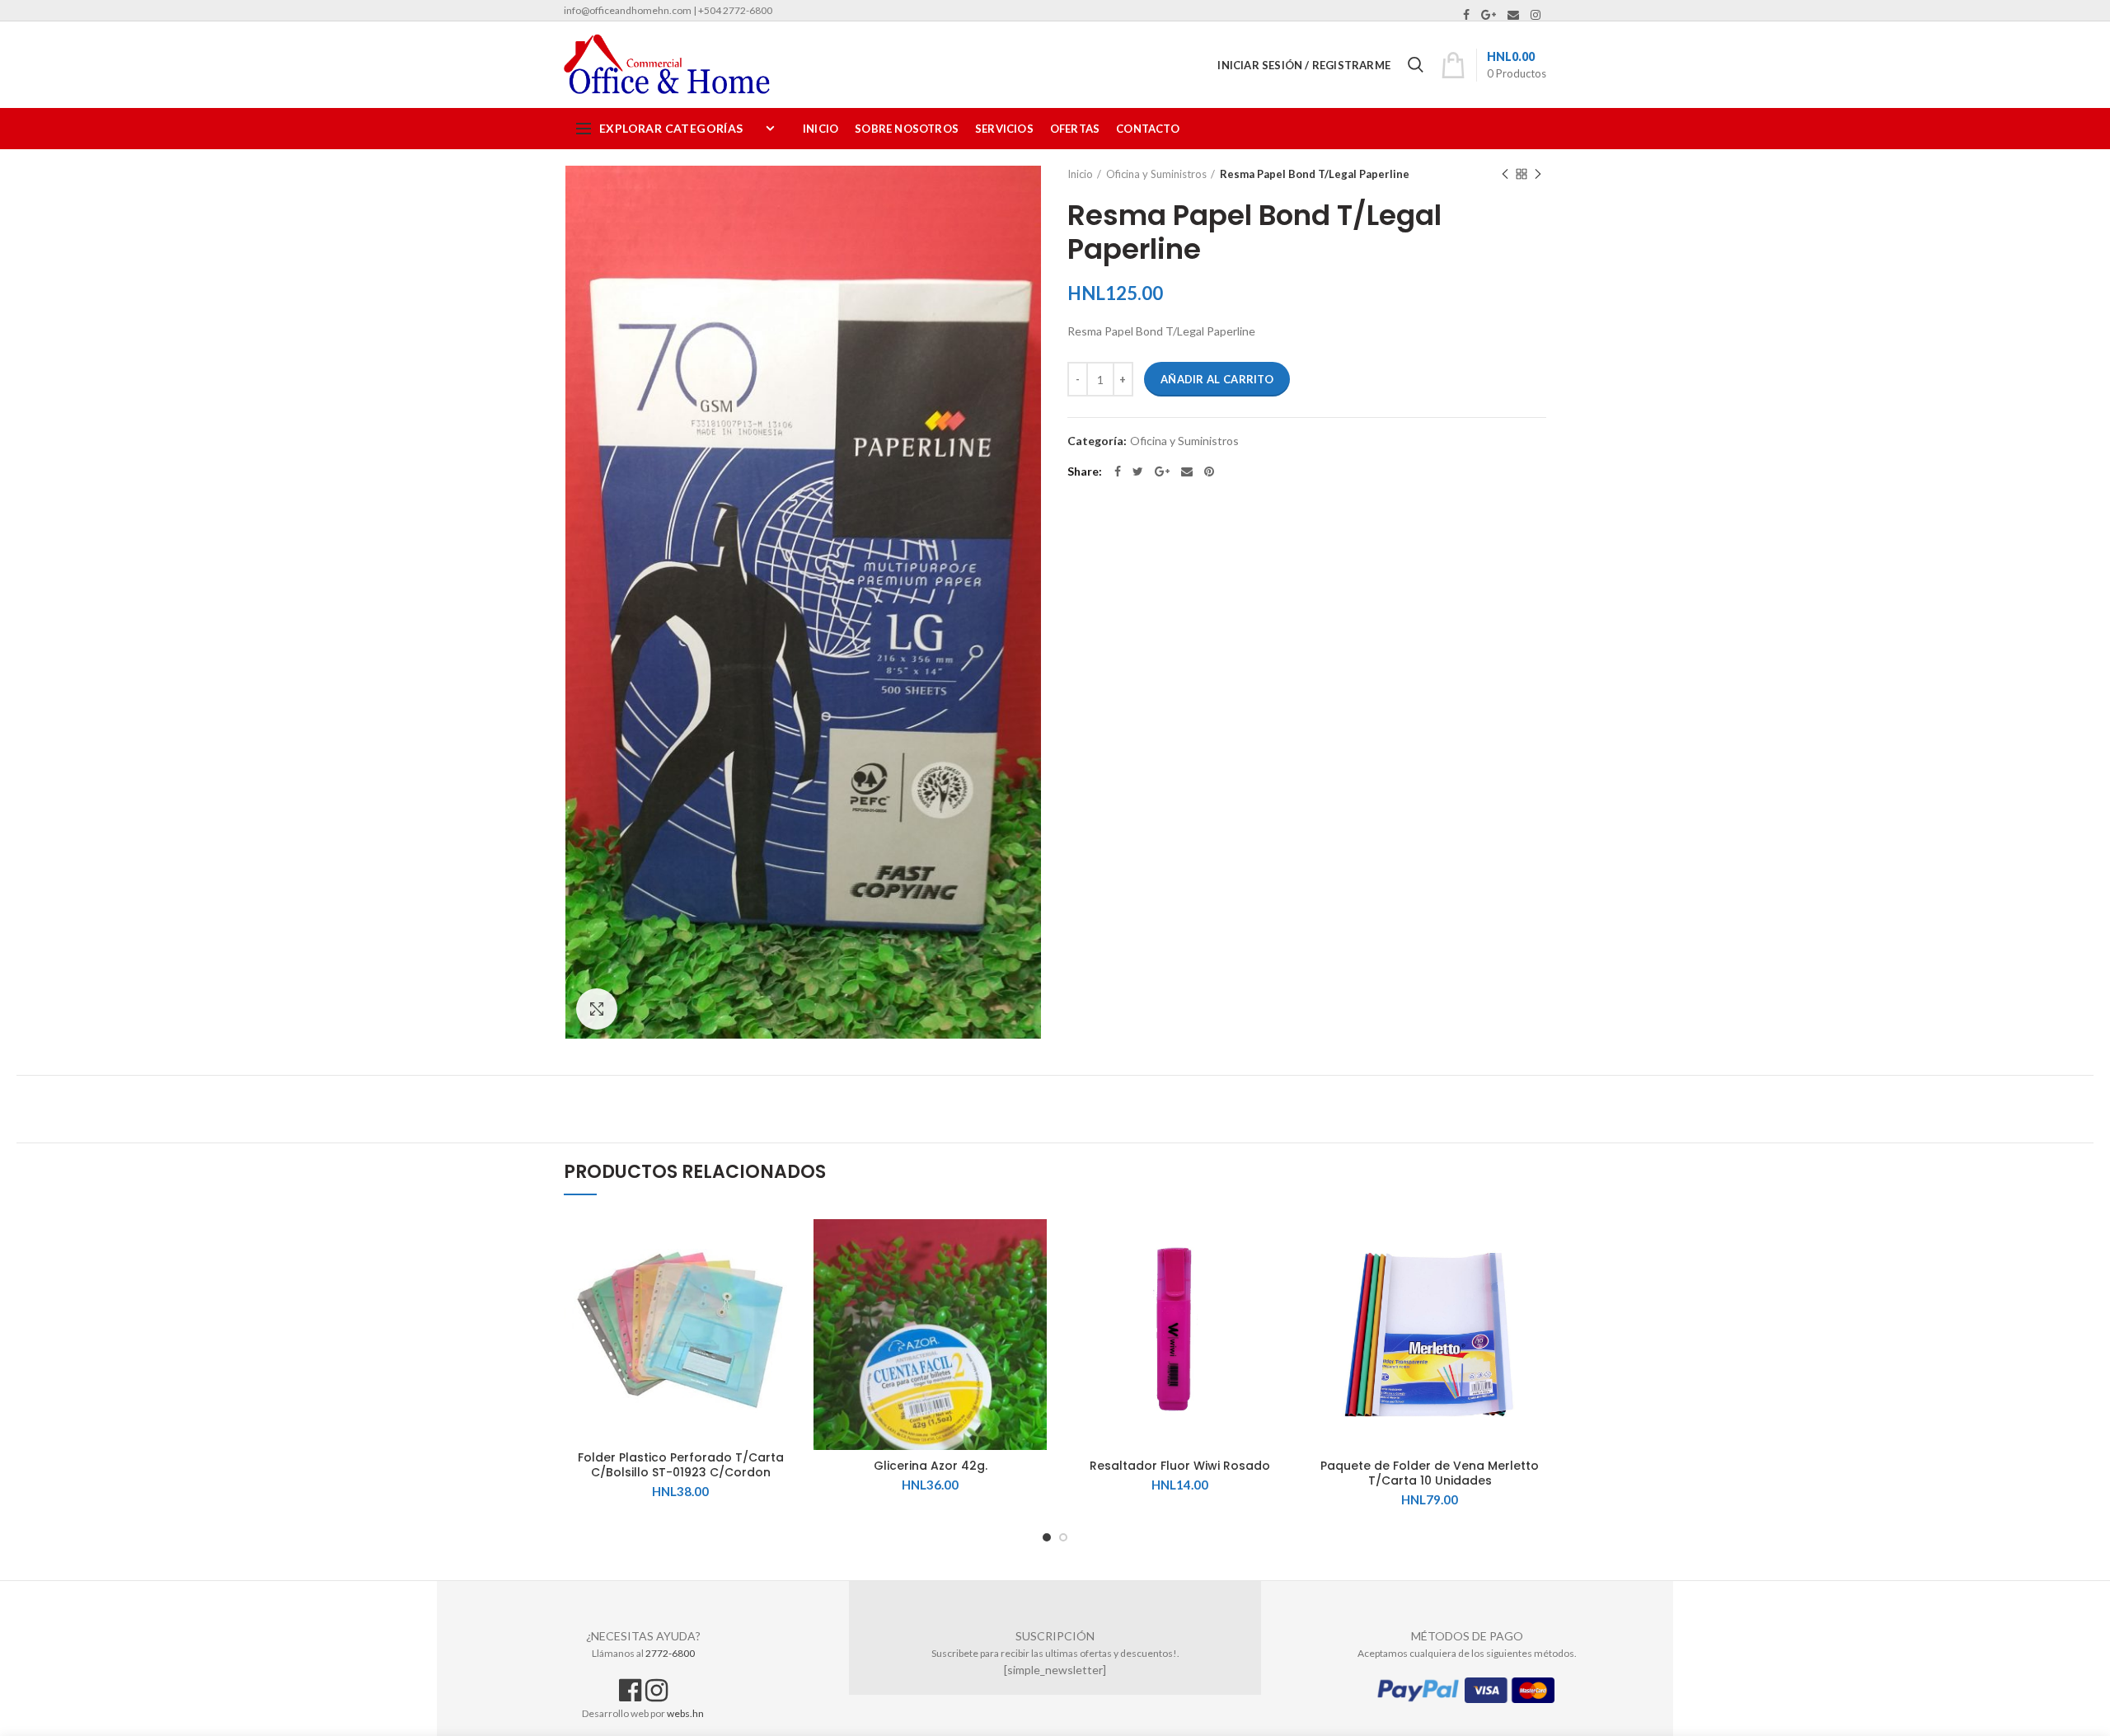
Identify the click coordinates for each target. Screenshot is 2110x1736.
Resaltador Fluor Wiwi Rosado (1180, 1466)
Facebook (1466, 15)
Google (1489, 15)
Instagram (1536, 15)
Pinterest (1209, 472)
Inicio (1080, 174)
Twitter (1138, 472)
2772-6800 (670, 1653)
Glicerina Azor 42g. (931, 1466)
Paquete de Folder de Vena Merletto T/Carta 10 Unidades (1430, 1473)
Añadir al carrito (1217, 379)
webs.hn (685, 1713)
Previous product (1505, 174)
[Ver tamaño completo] (597, 1009)
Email (1513, 15)
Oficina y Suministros (1156, 174)
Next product (1538, 174)
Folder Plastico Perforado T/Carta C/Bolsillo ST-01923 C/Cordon (681, 1465)
